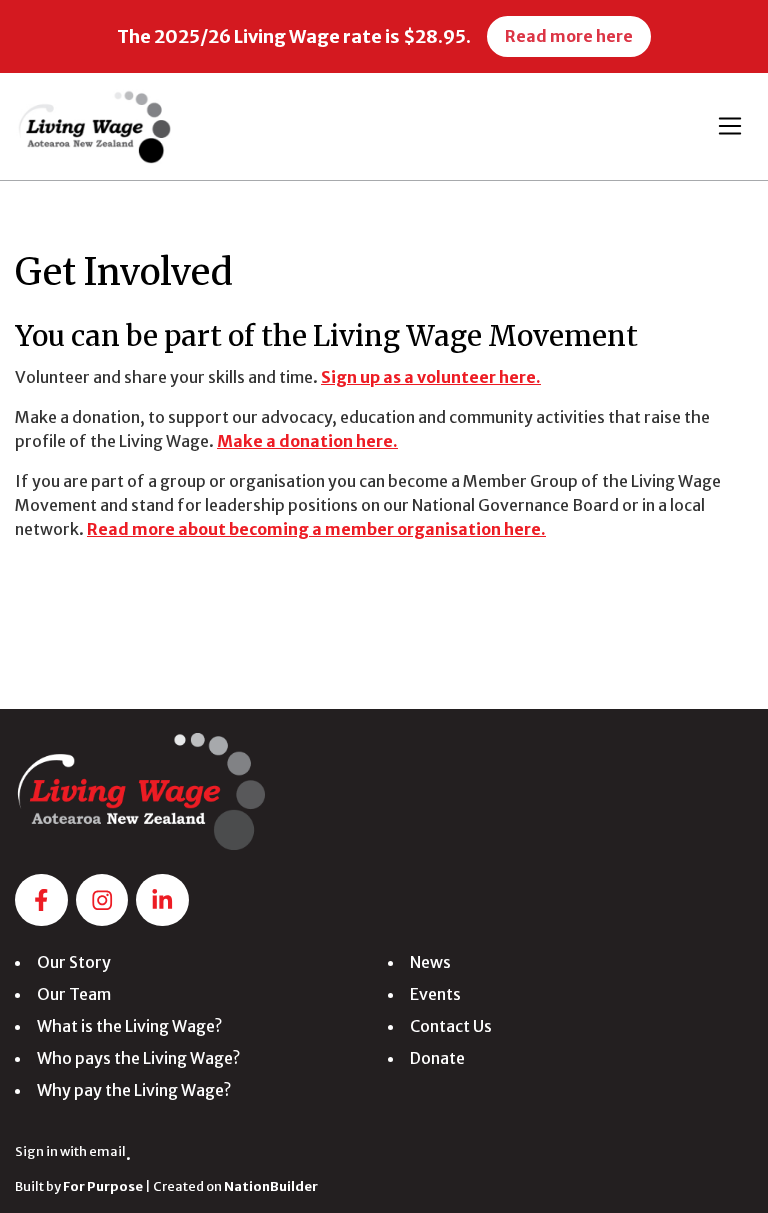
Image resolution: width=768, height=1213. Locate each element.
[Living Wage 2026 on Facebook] (41, 900)
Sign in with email (70, 1151)
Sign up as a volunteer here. (431, 377)
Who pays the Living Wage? (138, 1058)
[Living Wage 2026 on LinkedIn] (162, 900)
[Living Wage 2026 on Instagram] (102, 900)
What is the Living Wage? (129, 1026)
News (430, 962)
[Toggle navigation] (730, 126)
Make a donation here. (307, 441)
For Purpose (103, 1186)
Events (435, 994)
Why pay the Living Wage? (134, 1090)
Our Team (74, 994)
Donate (437, 1058)
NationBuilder (271, 1186)
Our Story (74, 962)
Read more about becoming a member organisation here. (316, 529)
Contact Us (451, 1026)
